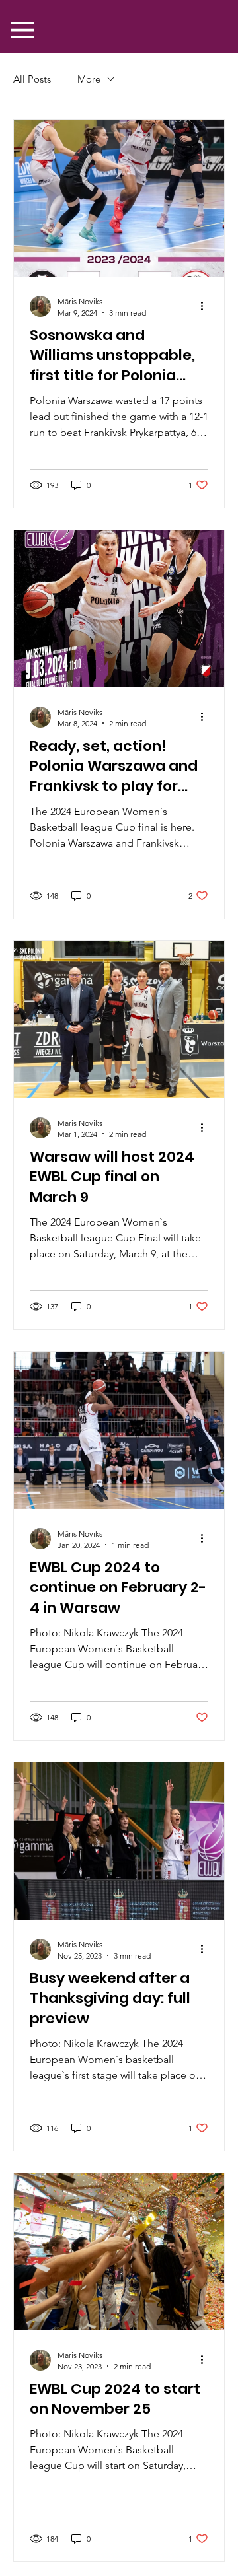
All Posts (32, 79)
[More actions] (206, 306)
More (89, 79)
